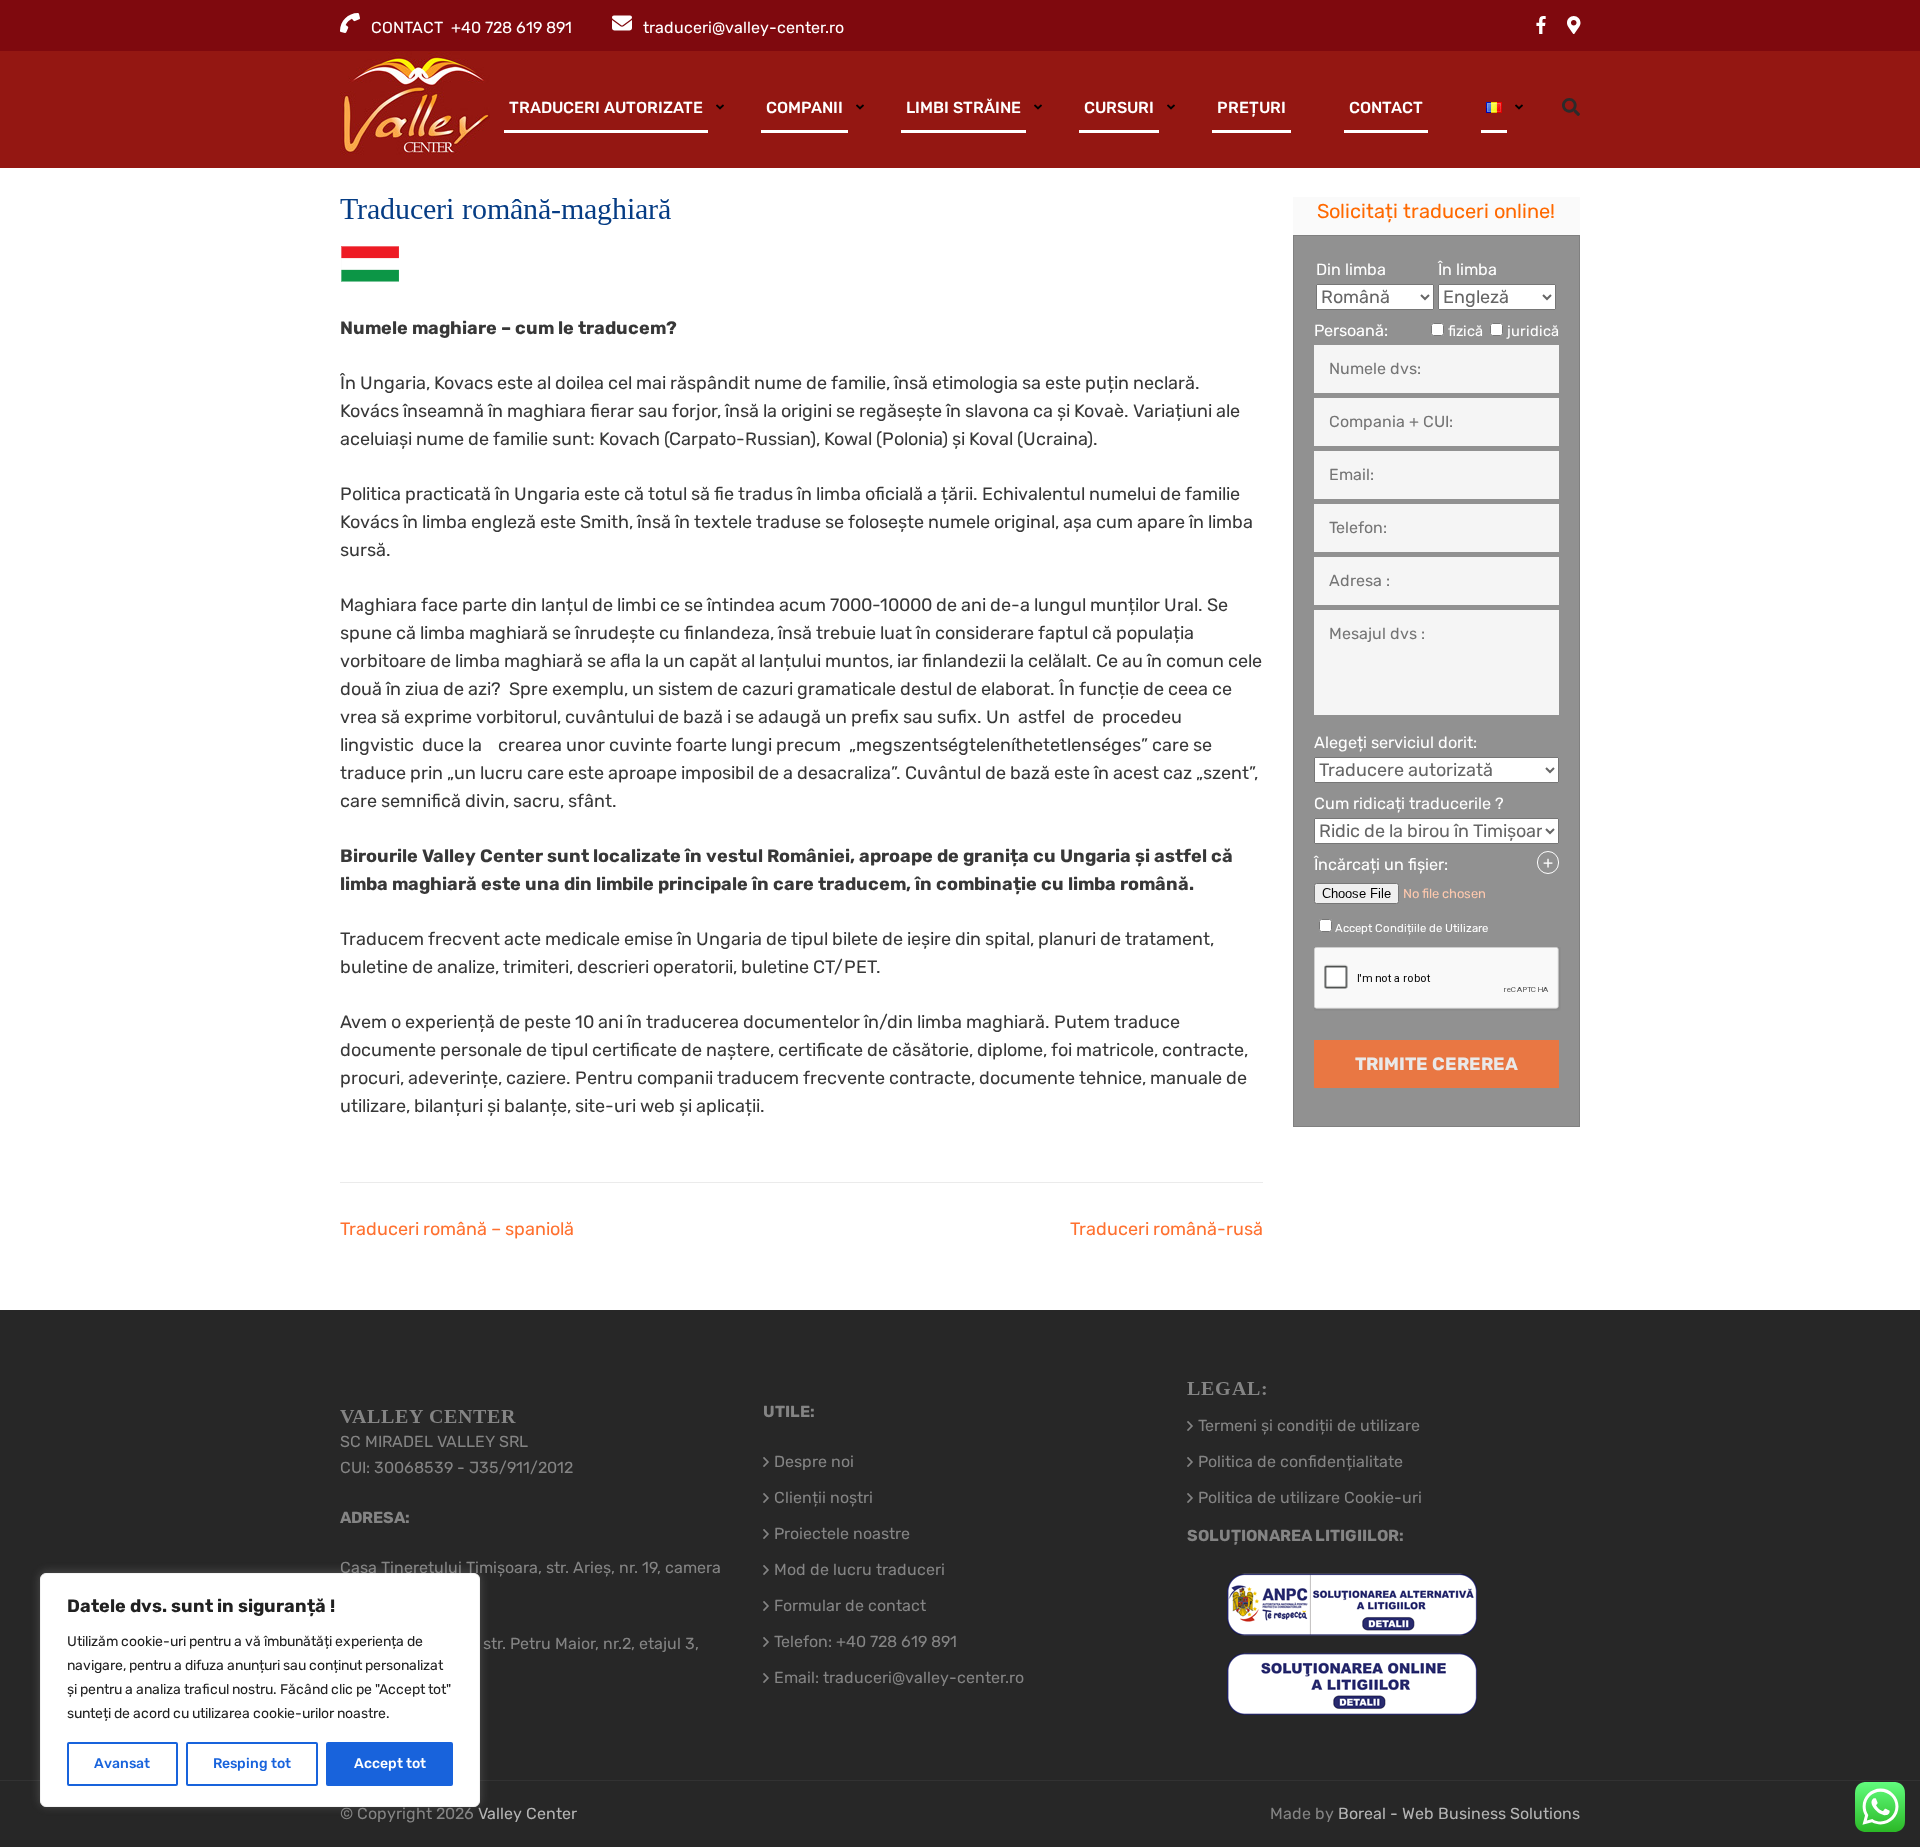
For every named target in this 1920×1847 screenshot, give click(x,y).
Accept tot (390, 1763)
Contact (1386, 107)
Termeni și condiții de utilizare (1309, 1425)
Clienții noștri (823, 1497)
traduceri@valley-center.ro (743, 27)
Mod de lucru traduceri (859, 1569)
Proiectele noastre (842, 1533)
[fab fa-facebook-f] (1541, 26)
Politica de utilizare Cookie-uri (1310, 1497)
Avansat (122, 1763)
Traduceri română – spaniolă (457, 1229)
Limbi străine (963, 107)
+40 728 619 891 (896, 1641)
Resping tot (252, 1763)
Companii (804, 107)
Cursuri (1119, 107)
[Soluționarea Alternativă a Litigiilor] (1352, 1622)
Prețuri (1251, 107)
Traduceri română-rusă (1166, 1229)
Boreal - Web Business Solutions (1459, 1813)
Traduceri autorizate (606, 107)
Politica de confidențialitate (1300, 1461)
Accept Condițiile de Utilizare (1411, 928)
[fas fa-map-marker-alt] (1574, 26)
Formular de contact (850, 1605)
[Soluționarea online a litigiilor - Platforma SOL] (1352, 1701)
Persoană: (1351, 330)
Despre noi (814, 1461)
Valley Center (527, 1813)
